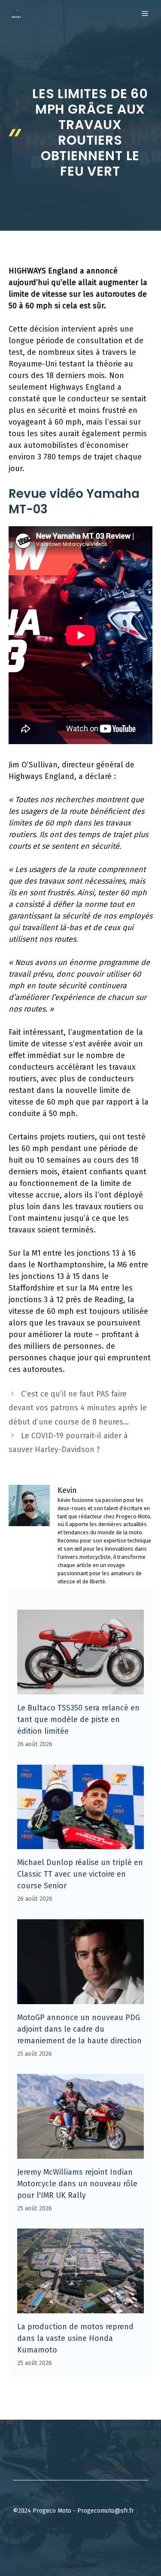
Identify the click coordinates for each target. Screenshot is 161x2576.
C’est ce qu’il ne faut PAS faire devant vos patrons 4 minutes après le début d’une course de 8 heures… (78, 1408)
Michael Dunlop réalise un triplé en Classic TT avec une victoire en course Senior (80, 1874)
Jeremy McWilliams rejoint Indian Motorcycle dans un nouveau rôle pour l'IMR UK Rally (77, 2184)
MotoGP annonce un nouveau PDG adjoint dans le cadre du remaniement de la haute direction (79, 2029)
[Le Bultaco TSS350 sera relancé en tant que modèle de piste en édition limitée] (80, 1688)
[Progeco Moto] (16, 14)
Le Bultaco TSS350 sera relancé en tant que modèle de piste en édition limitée (78, 1719)
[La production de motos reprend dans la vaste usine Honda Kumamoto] (80, 2307)
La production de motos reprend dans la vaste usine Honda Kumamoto (75, 2338)
